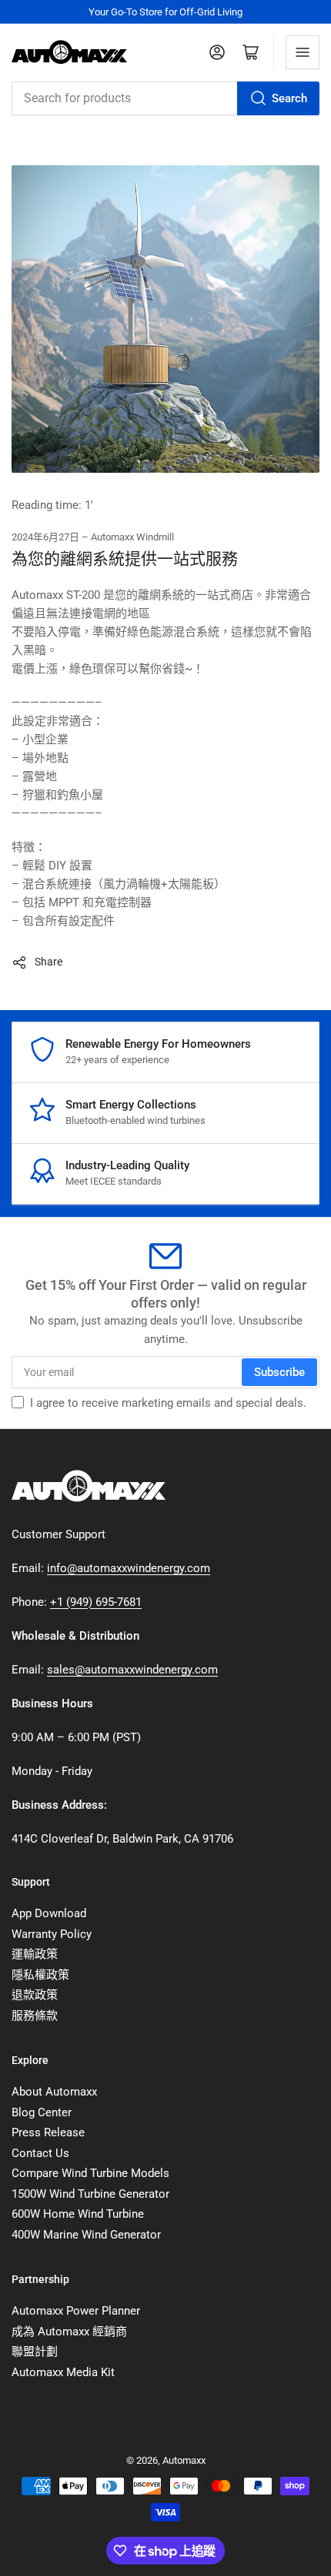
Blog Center (42, 2112)
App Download (49, 1913)
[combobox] (165, 98)
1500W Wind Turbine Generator (90, 2194)
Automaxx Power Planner (76, 2311)
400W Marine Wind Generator (86, 2235)
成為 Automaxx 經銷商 (69, 2332)
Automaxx (184, 2460)
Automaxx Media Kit (63, 2372)
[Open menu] (303, 52)
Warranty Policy (52, 1934)
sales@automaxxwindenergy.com (132, 1670)
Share (48, 962)
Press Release (48, 2132)
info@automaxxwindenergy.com (129, 1568)
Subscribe (279, 1372)
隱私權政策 (40, 1975)
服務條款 (35, 2016)
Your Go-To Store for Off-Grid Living (165, 12)
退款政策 (35, 1995)
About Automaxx (54, 2092)
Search (289, 98)
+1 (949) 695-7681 (96, 1602)
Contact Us (40, 2153)
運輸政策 (35, 1954)
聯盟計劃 (35, 2352)
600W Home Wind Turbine (78, 2214)
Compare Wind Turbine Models (90, 2173)
